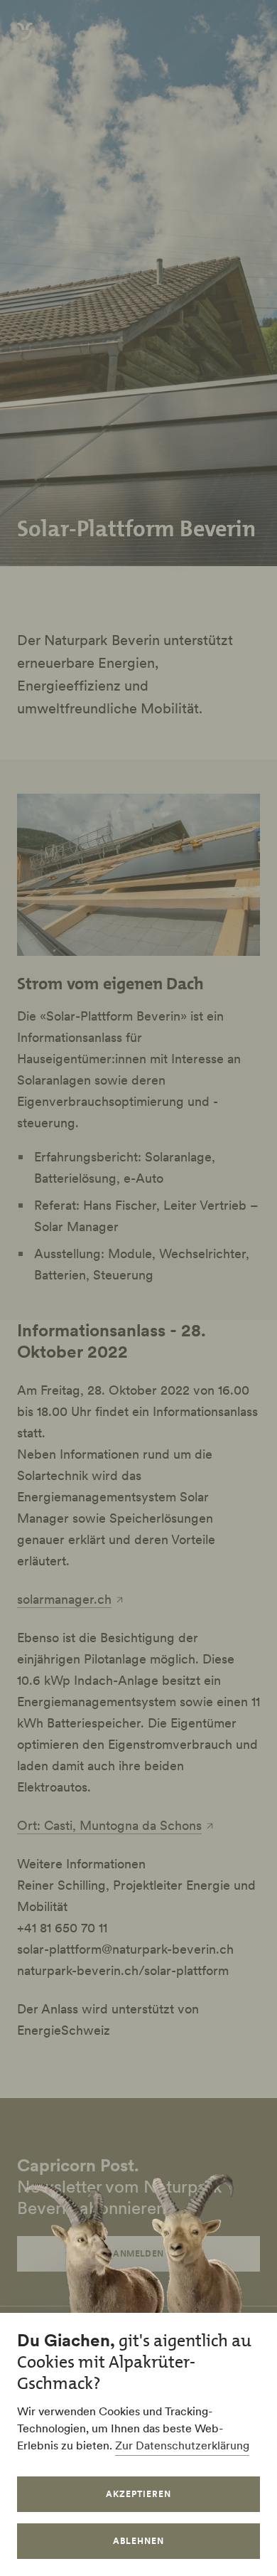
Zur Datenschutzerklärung (182, 2445)
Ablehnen (138, 2541)
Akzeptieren (138, 2494)
